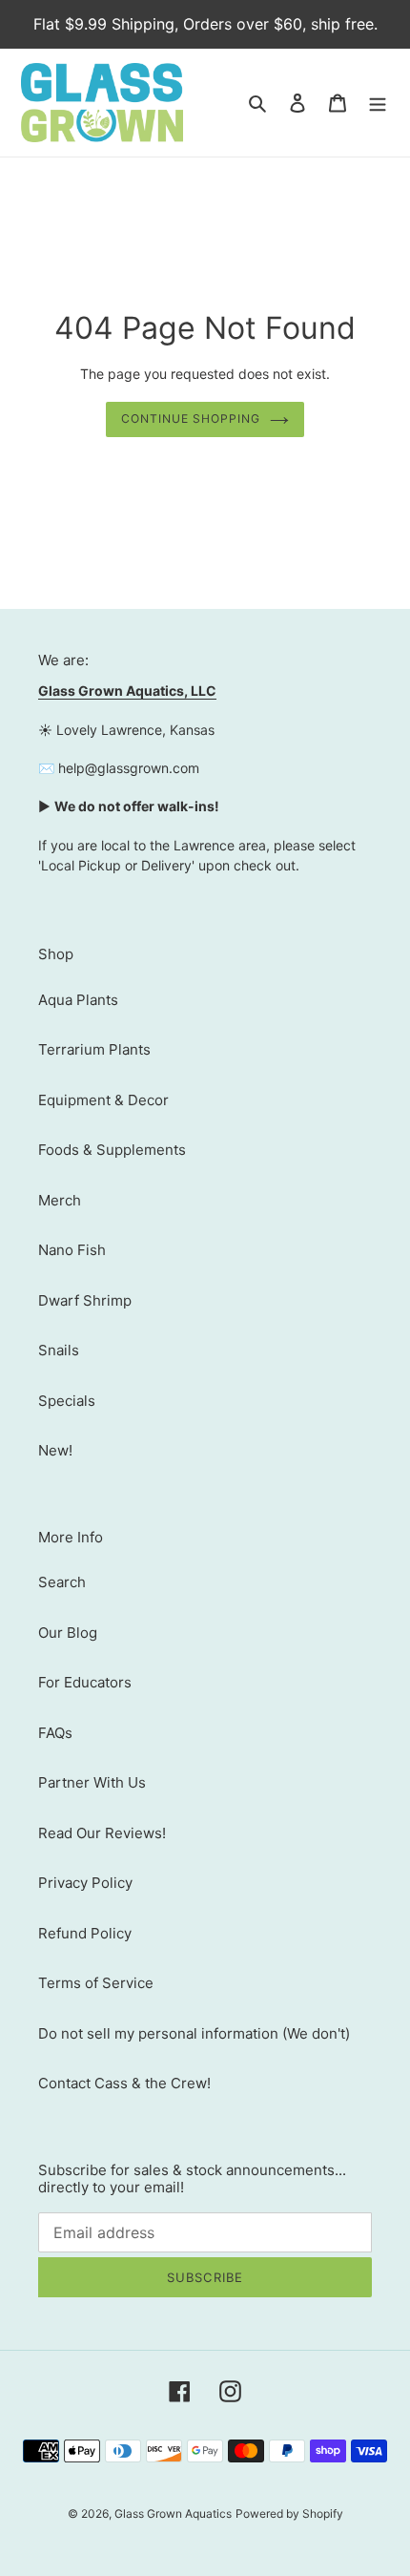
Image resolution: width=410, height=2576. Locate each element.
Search (62, 1582)
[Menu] (378, 103)
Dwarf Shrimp (85, 1300)
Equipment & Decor (103, 1100)
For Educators (85, 1682)
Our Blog (68, 1633)
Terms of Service (96, 1983)
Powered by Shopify (289, 2513)
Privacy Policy (85, 1883)
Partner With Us (92, 1782)
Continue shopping (191, 419)
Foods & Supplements (112, 1150)
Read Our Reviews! (102, 1833)
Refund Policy (85, 1933)
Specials (67, 1401)
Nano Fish (72, 1250)
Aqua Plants (78, 1000)
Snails (59, 1350)
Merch (60, 1200)
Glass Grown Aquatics (173, 2513)
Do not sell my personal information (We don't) (194, 2033)
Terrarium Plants (94, 1049)
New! (55, 1450)
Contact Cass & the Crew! (124, 2083)
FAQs (55, 1733)
